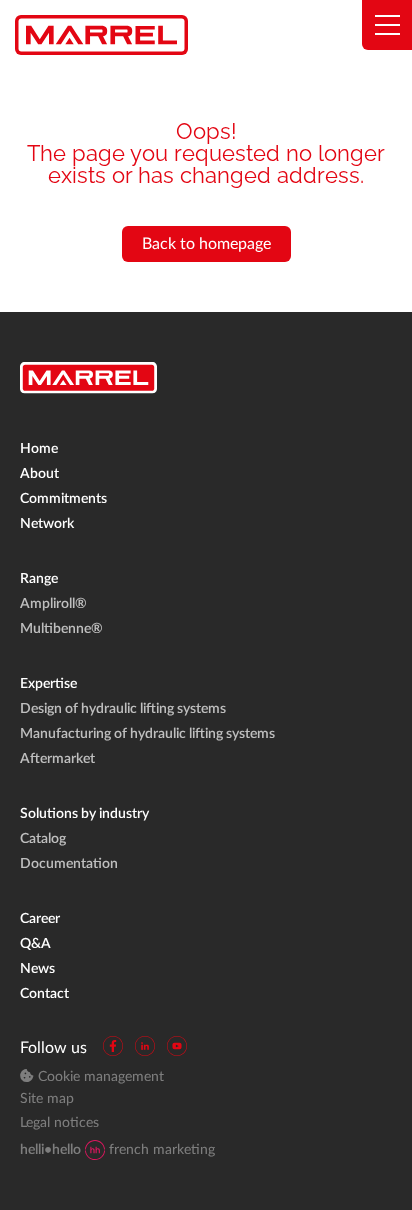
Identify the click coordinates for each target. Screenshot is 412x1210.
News (37, 969)
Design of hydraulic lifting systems (123, 709)
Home (39, 449)
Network (47, 524)
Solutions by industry (84, 814)
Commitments (63, 499)
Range (39, 579)
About (39, 474)
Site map (47, 1099)
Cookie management (99, 1077)
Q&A (35, 944)
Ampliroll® (53, 604)
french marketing (117, 1150)
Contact (44, 994)
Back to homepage (206, 244)
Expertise (48, 684)
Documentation (69, 864)
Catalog (43, 839)
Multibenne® (61, 629)
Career (40, 919)
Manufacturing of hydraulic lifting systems (147, 734)
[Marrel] (101, 35)
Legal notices (59, 1123)
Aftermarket (57, 759)
